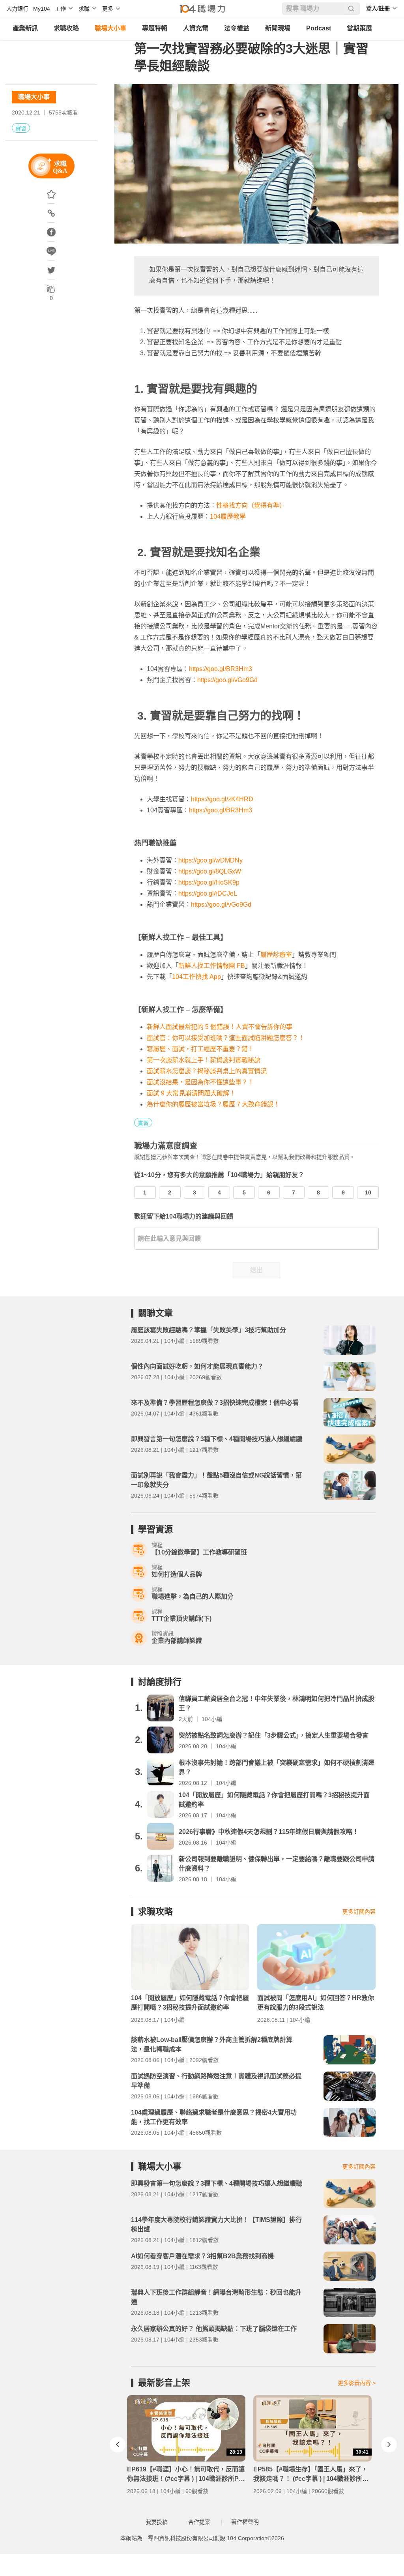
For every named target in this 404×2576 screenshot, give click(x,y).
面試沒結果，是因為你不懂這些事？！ (200, 1082)
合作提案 (199, 2522)
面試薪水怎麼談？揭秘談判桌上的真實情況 (207, 1071)
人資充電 (196, 28)
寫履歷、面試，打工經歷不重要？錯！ (200, 1049)
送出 (256, 1270)
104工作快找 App (196, 977)
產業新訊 (25, 28)
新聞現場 (278, 28)
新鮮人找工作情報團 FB (212, 966)
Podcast (319, 28)
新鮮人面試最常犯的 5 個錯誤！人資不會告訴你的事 (220, 1027)
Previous (118, 2445)
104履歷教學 (228, 517)
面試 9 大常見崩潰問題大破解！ (191, 1093)
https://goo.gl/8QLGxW (210, 871)
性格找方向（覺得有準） (251, 505)
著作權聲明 (245, 2522)
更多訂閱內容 (359, 1912)
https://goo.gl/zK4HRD (222, 799)
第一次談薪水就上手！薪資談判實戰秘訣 (204, 1060)
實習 (21, 128)
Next (389, 2445)
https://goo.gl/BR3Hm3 (221, 669)
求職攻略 (66, 28)
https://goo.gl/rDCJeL (208, 893)
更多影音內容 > (357, 2383)
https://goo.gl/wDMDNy (210, 860)
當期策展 (359, 28)
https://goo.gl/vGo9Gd (227, 680)
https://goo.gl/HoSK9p (209, 882)
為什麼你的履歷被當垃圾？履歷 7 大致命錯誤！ (213, 1104)
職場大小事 (110, 28)
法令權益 (237, 28)
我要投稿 (157, 2522)
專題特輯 (155, 28)
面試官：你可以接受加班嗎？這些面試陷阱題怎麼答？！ (226, 1038)
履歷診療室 (276, 955)
